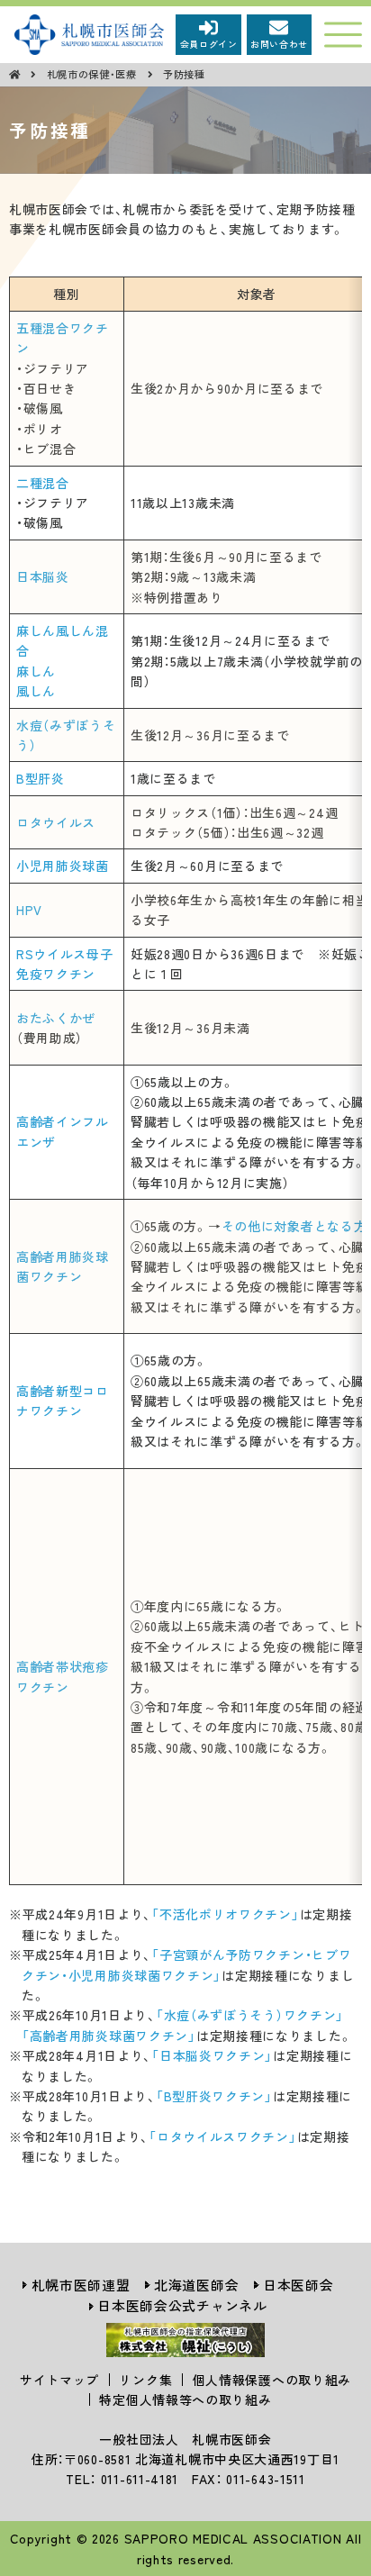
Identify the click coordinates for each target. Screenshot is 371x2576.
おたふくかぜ (56, 1018)
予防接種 (184, 74)
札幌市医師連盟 (81, 2285)
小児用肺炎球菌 (63, 866)
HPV (29, 910)
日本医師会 (299, 2285)
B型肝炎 (41, 778)
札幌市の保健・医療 (94, 74)
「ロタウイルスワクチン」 (222, 2136)
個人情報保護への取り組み (272, 2380)
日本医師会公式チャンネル (182, 2305)
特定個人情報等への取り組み (185, 2399)
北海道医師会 (196, 2285)
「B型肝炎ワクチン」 (214, 2096)
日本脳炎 (43, 576)
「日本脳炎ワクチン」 (212, 2055)
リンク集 (145, 2380)
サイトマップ (59, 2380)
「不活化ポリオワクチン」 (225, 1914)
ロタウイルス (56, 822)
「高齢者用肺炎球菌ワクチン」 (109, 2036)
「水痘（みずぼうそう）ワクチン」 (250, 2015)
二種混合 (43, 483)
